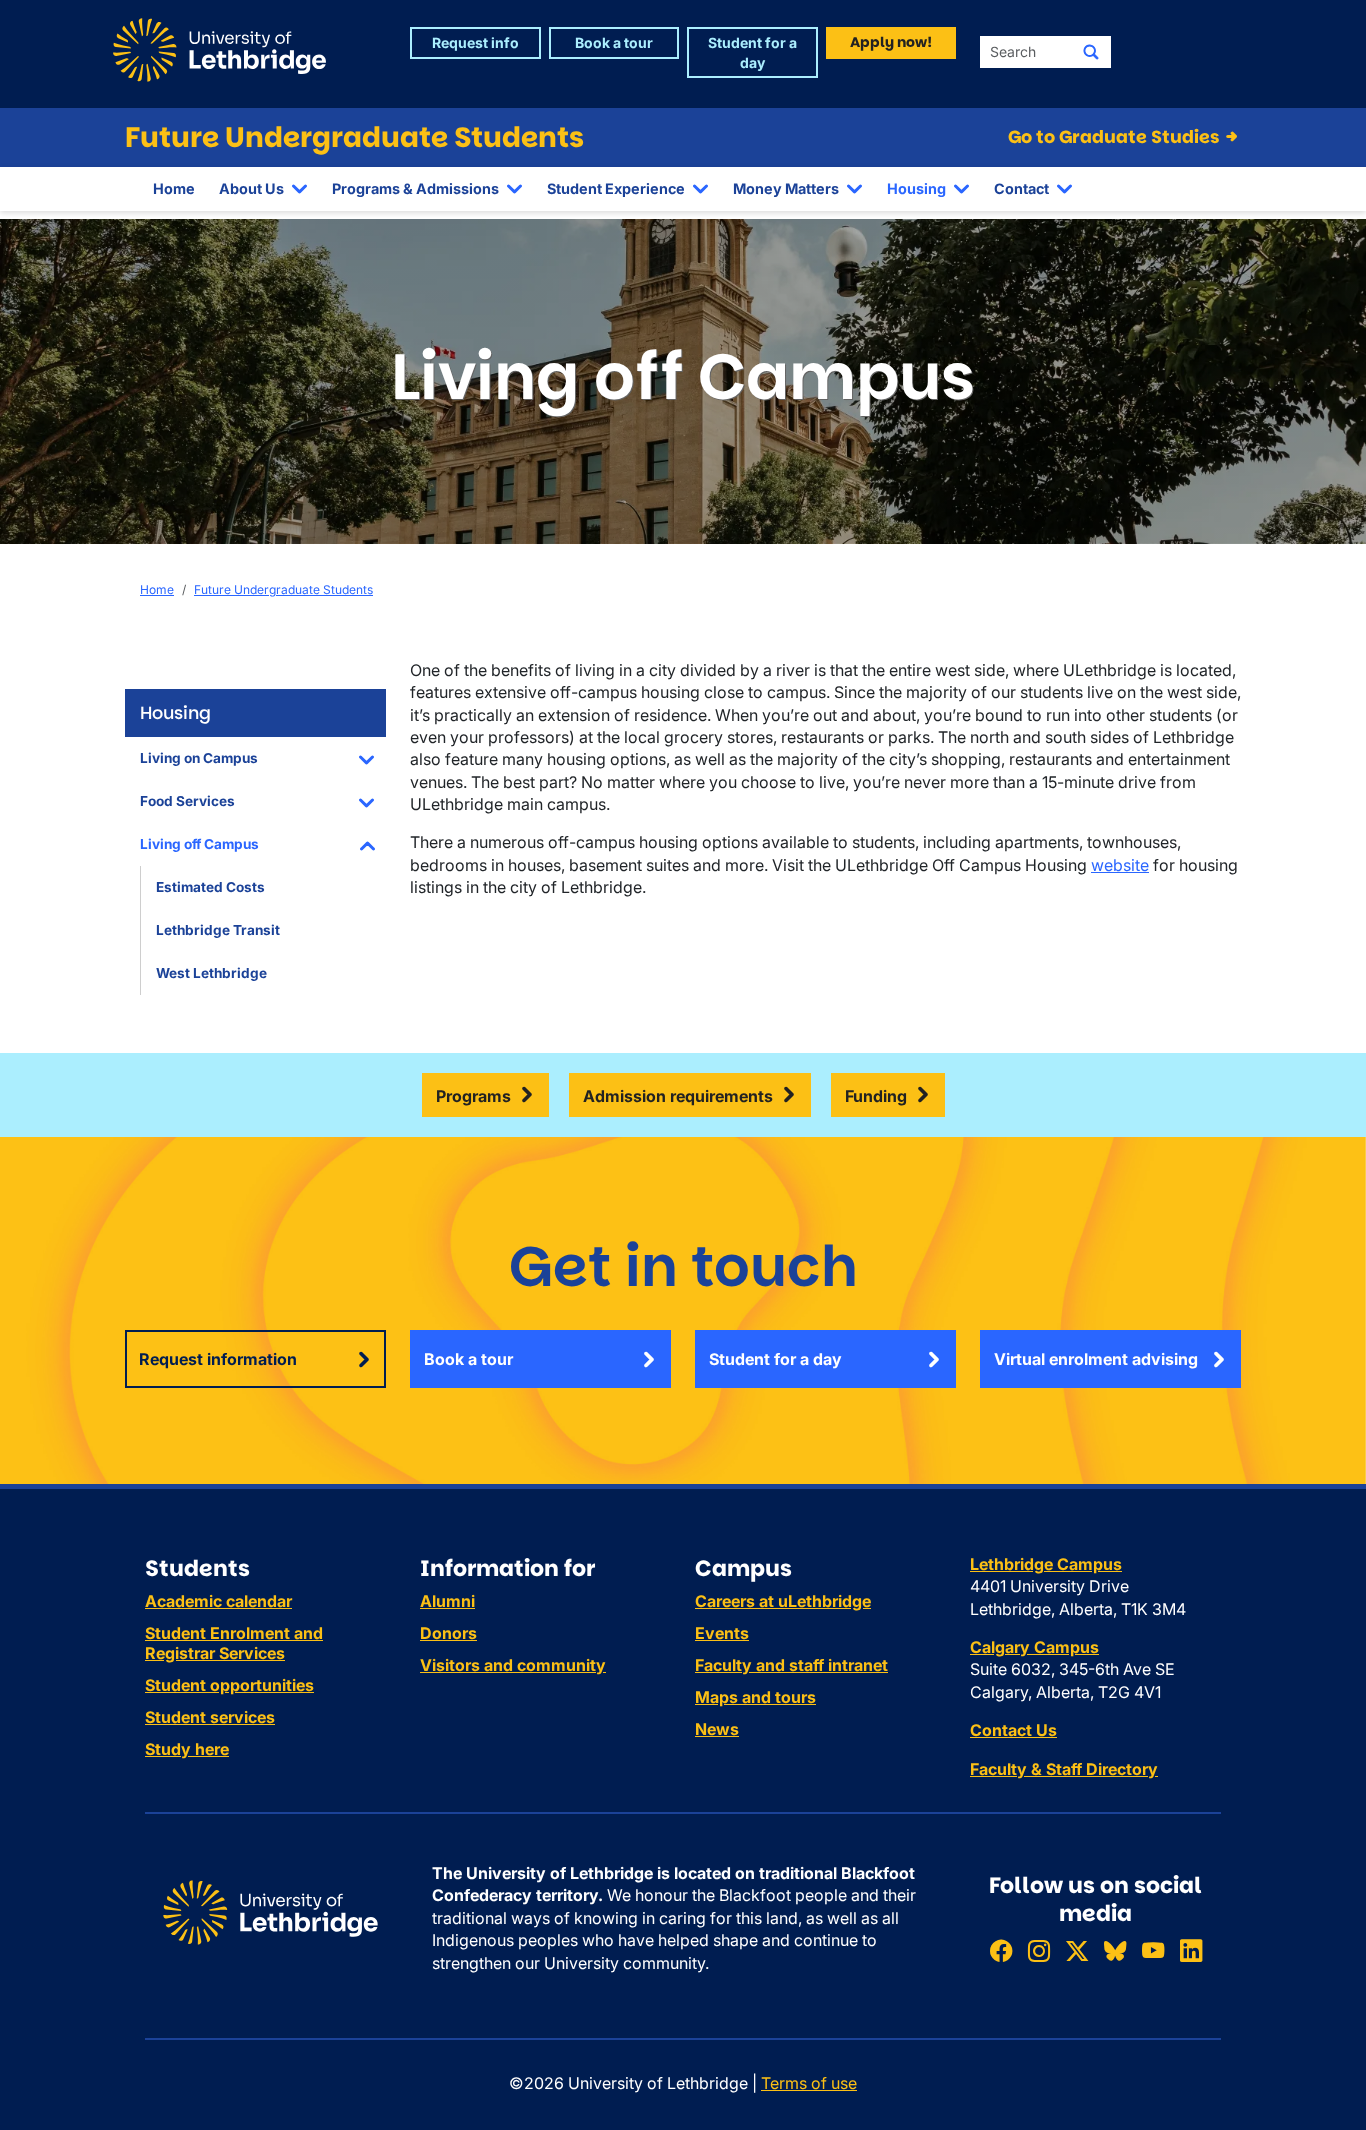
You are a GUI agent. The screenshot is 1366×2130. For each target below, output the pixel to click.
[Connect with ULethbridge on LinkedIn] (1191, 1950)
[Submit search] (1091, 52)
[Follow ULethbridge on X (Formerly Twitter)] (1077, 1950)
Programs (473, 1096)
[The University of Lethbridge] (270, 1911)
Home (174, 188)
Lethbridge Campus (1046, 1564)
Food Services (187, 801)
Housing (916, 188)
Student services (210, 1717)
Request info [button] (475, 42)
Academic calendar (218, 1601)
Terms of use (809, 2083)
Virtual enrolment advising (1096, 1359)
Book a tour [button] (614, 42)
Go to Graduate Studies (1115, 137)
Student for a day (775, 1359)
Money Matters (786, 188)
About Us (251, 188)
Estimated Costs (210, 887)
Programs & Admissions (415, 188)
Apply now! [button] (891, 42)
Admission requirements (678, 1096)
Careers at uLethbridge (783, 1601)
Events (722, 1633)
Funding (876, 1096)
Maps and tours (755, 1697)
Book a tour (468, 1359)
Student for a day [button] (752, 52)
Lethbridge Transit (218, 930)
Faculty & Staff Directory (1064, 1769)
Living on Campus (199, 758)
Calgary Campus (1034, 1647)
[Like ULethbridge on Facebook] (1001, 1950)
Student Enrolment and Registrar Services (234, 1643)
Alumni (447, 1601)
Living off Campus (199, 844)
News (717, 1729)
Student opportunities (229, 1685)
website (1120, 865)
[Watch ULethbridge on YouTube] (1153, 1950)
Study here (187, 1749)
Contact (1021, 188)
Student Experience (616, 188)
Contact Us (1013, 1730)
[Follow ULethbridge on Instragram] (1039, 1950)
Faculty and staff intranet (791, 1665)
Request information (218, 1359)
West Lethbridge (211, 973)
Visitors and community (513, 1665)
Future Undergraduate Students (354, 137)
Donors (448, 1633)
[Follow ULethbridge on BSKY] (1115, 1950)
